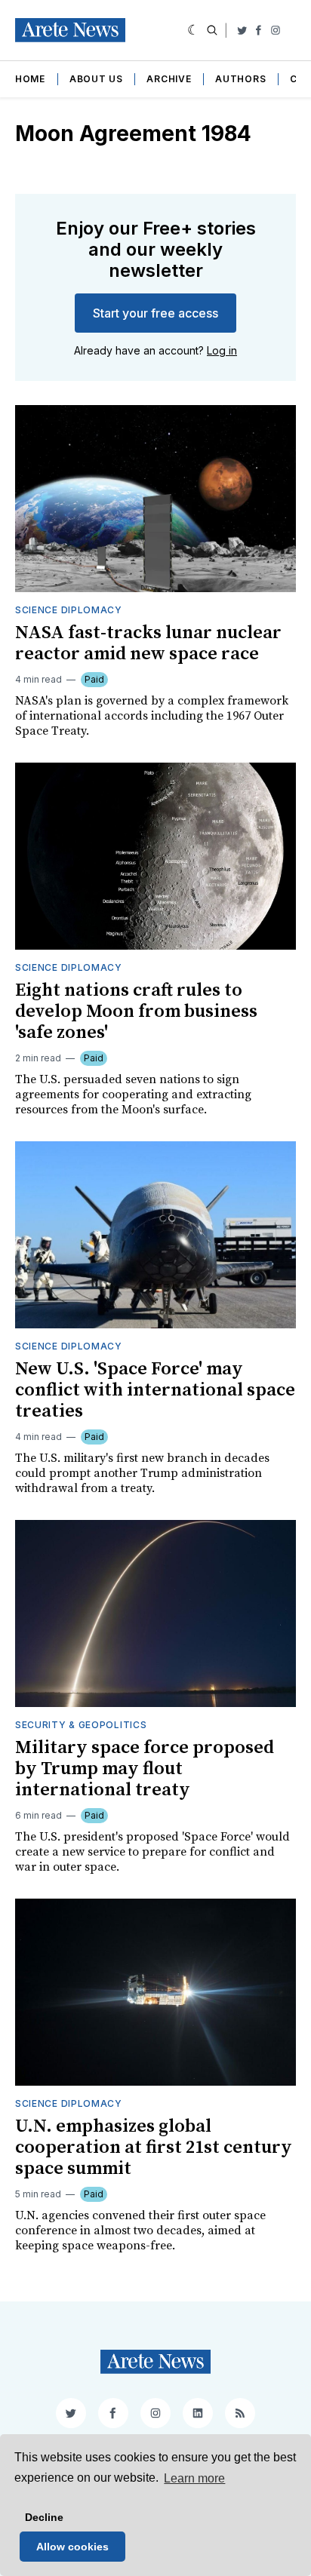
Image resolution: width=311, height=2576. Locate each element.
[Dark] (194, 30)
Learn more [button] (194, 2478)
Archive (169, 79)
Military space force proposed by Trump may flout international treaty (145, 1769)
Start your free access (155, 313)
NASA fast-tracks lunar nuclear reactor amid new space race (148, 643)
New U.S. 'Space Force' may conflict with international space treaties (155, 1390)
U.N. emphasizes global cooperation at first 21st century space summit (154, 2148)
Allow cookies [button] (72, 2547)
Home (30, 79)
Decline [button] (44, 2517)
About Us (96, 79)
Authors (240, 79)
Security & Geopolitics (81, 1725)
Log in (222, 350)
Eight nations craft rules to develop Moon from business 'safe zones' (136, 1012)
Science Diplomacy (69, 610)
